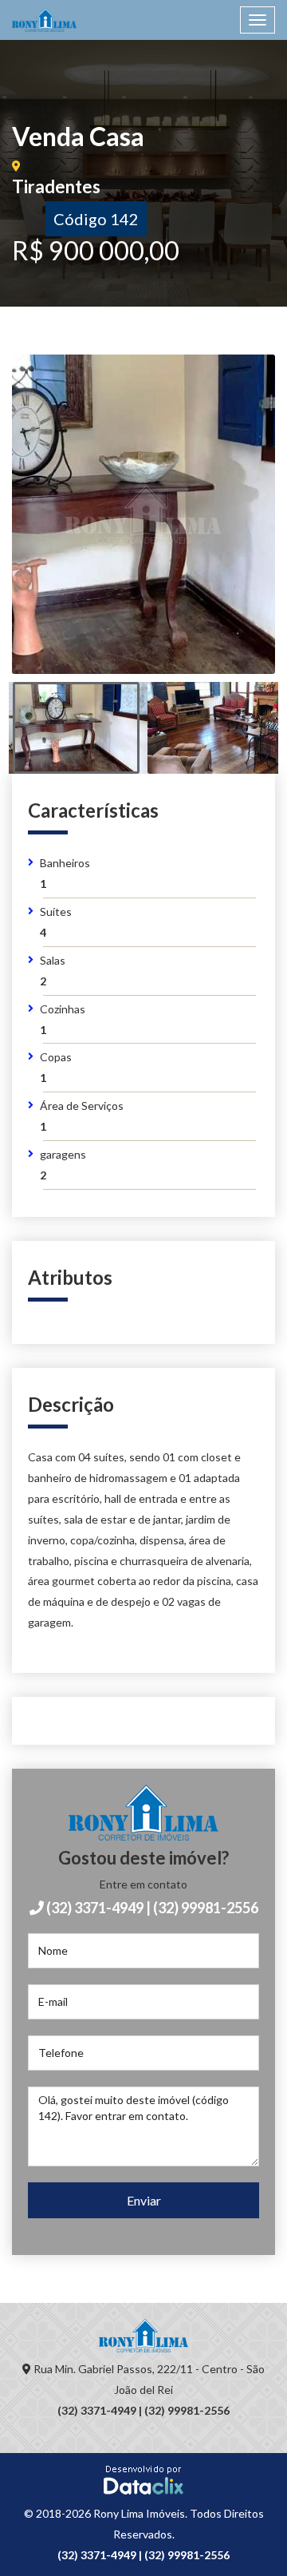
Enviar (144, 2200)
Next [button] (230, 534)
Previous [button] (57, 534)
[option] (143, 514)
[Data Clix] (143, 2479)
